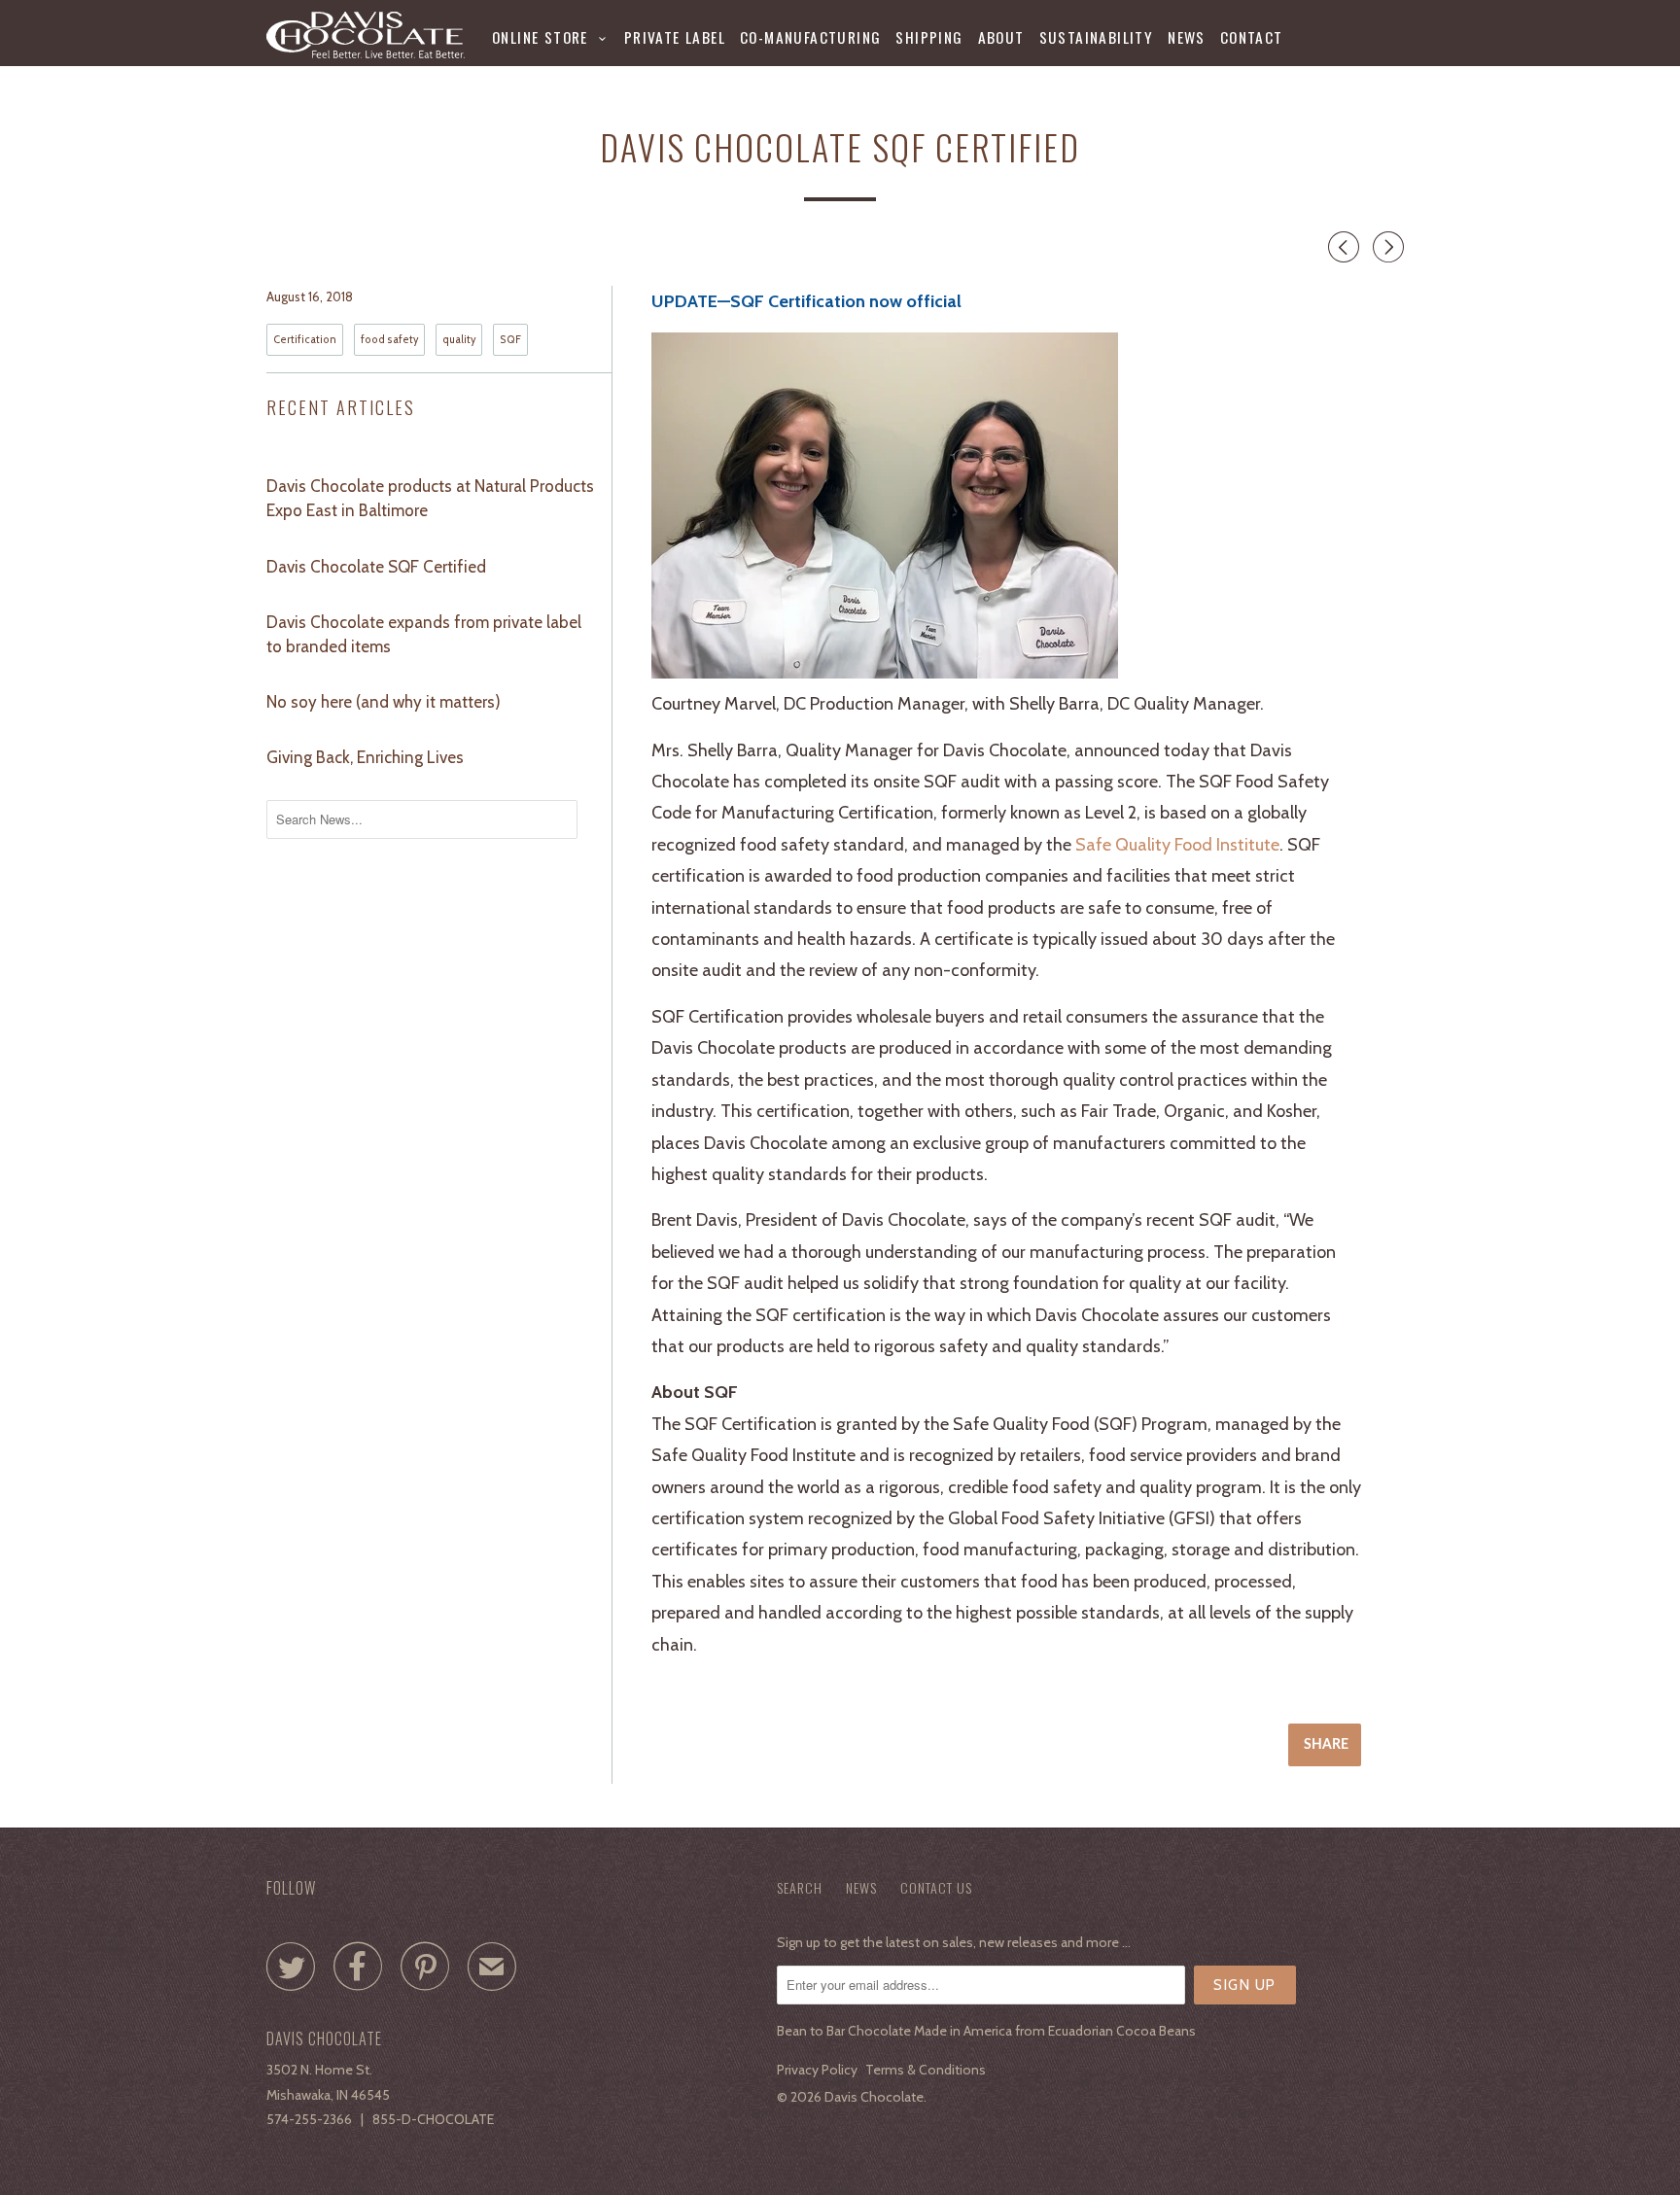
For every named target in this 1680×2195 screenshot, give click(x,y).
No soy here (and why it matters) (384, 702)
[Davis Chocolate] (366, 35)
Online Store (545, 37)
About (1001, 37)
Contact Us (936, 1887)
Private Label (675, 37)
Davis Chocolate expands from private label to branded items (424, 634)
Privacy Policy (817, 2070)
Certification (305, 340)
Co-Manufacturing (810, 37)
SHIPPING (929, 37)
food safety (389, 340)
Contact (1252, 37)
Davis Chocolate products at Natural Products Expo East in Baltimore (430, 498)
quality (459, 340)
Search (800, 1887)
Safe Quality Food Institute (1177, 845)
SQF (510, 340)
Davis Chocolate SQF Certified (376, 567)
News (1187, 37)
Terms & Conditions (926, 2070)
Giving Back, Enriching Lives (365, 757)
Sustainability (1097, 37)
